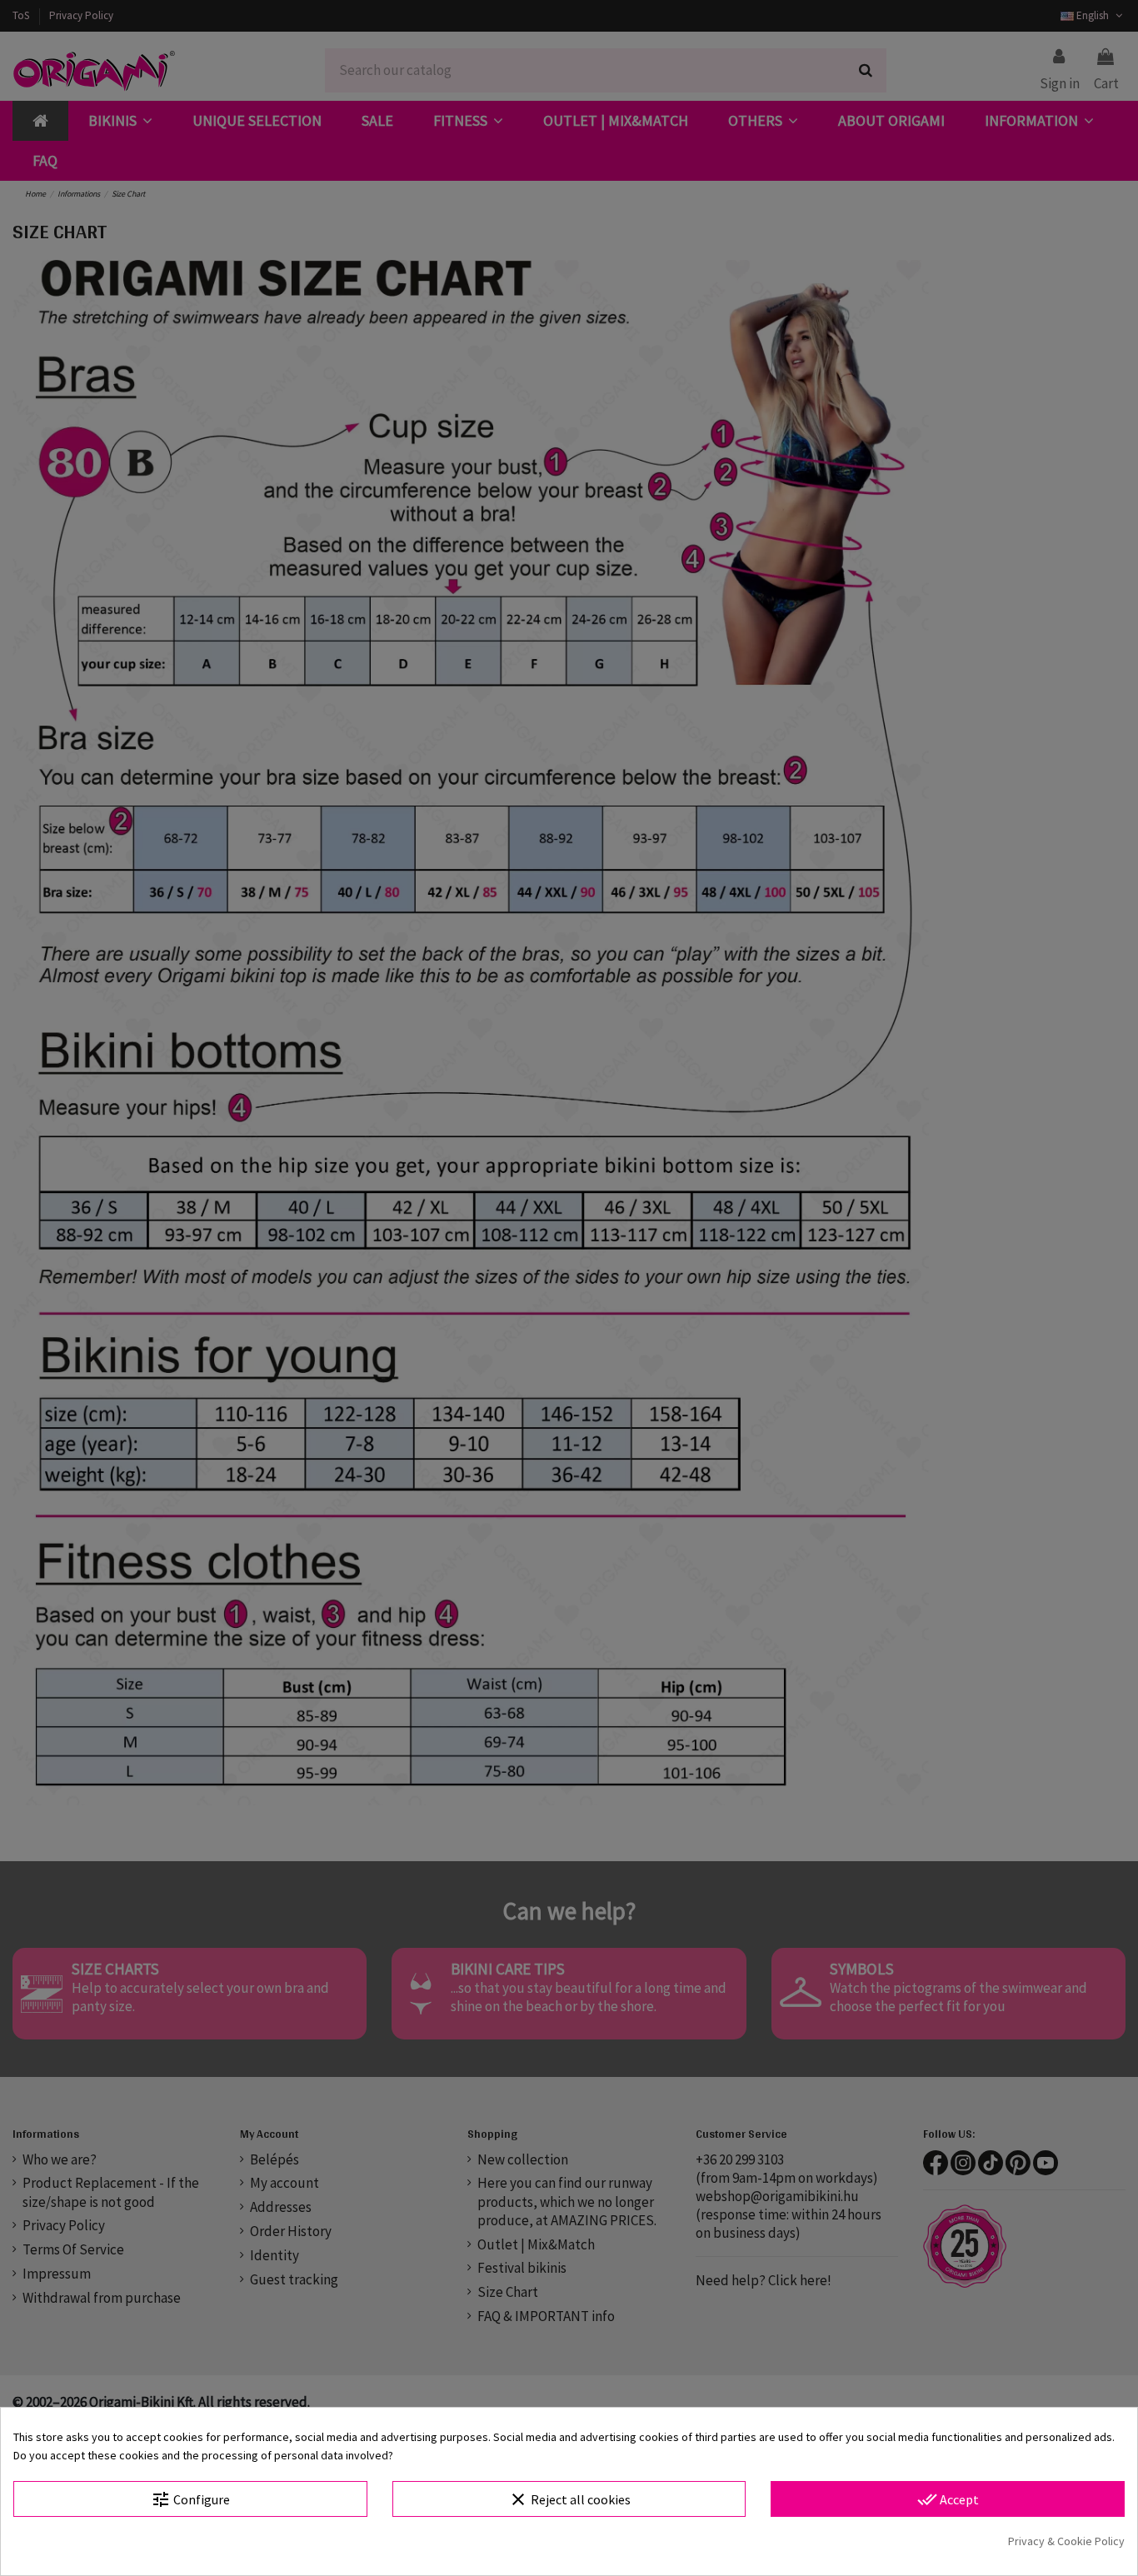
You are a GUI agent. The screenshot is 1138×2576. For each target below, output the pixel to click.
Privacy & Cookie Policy (1066, 2541)
